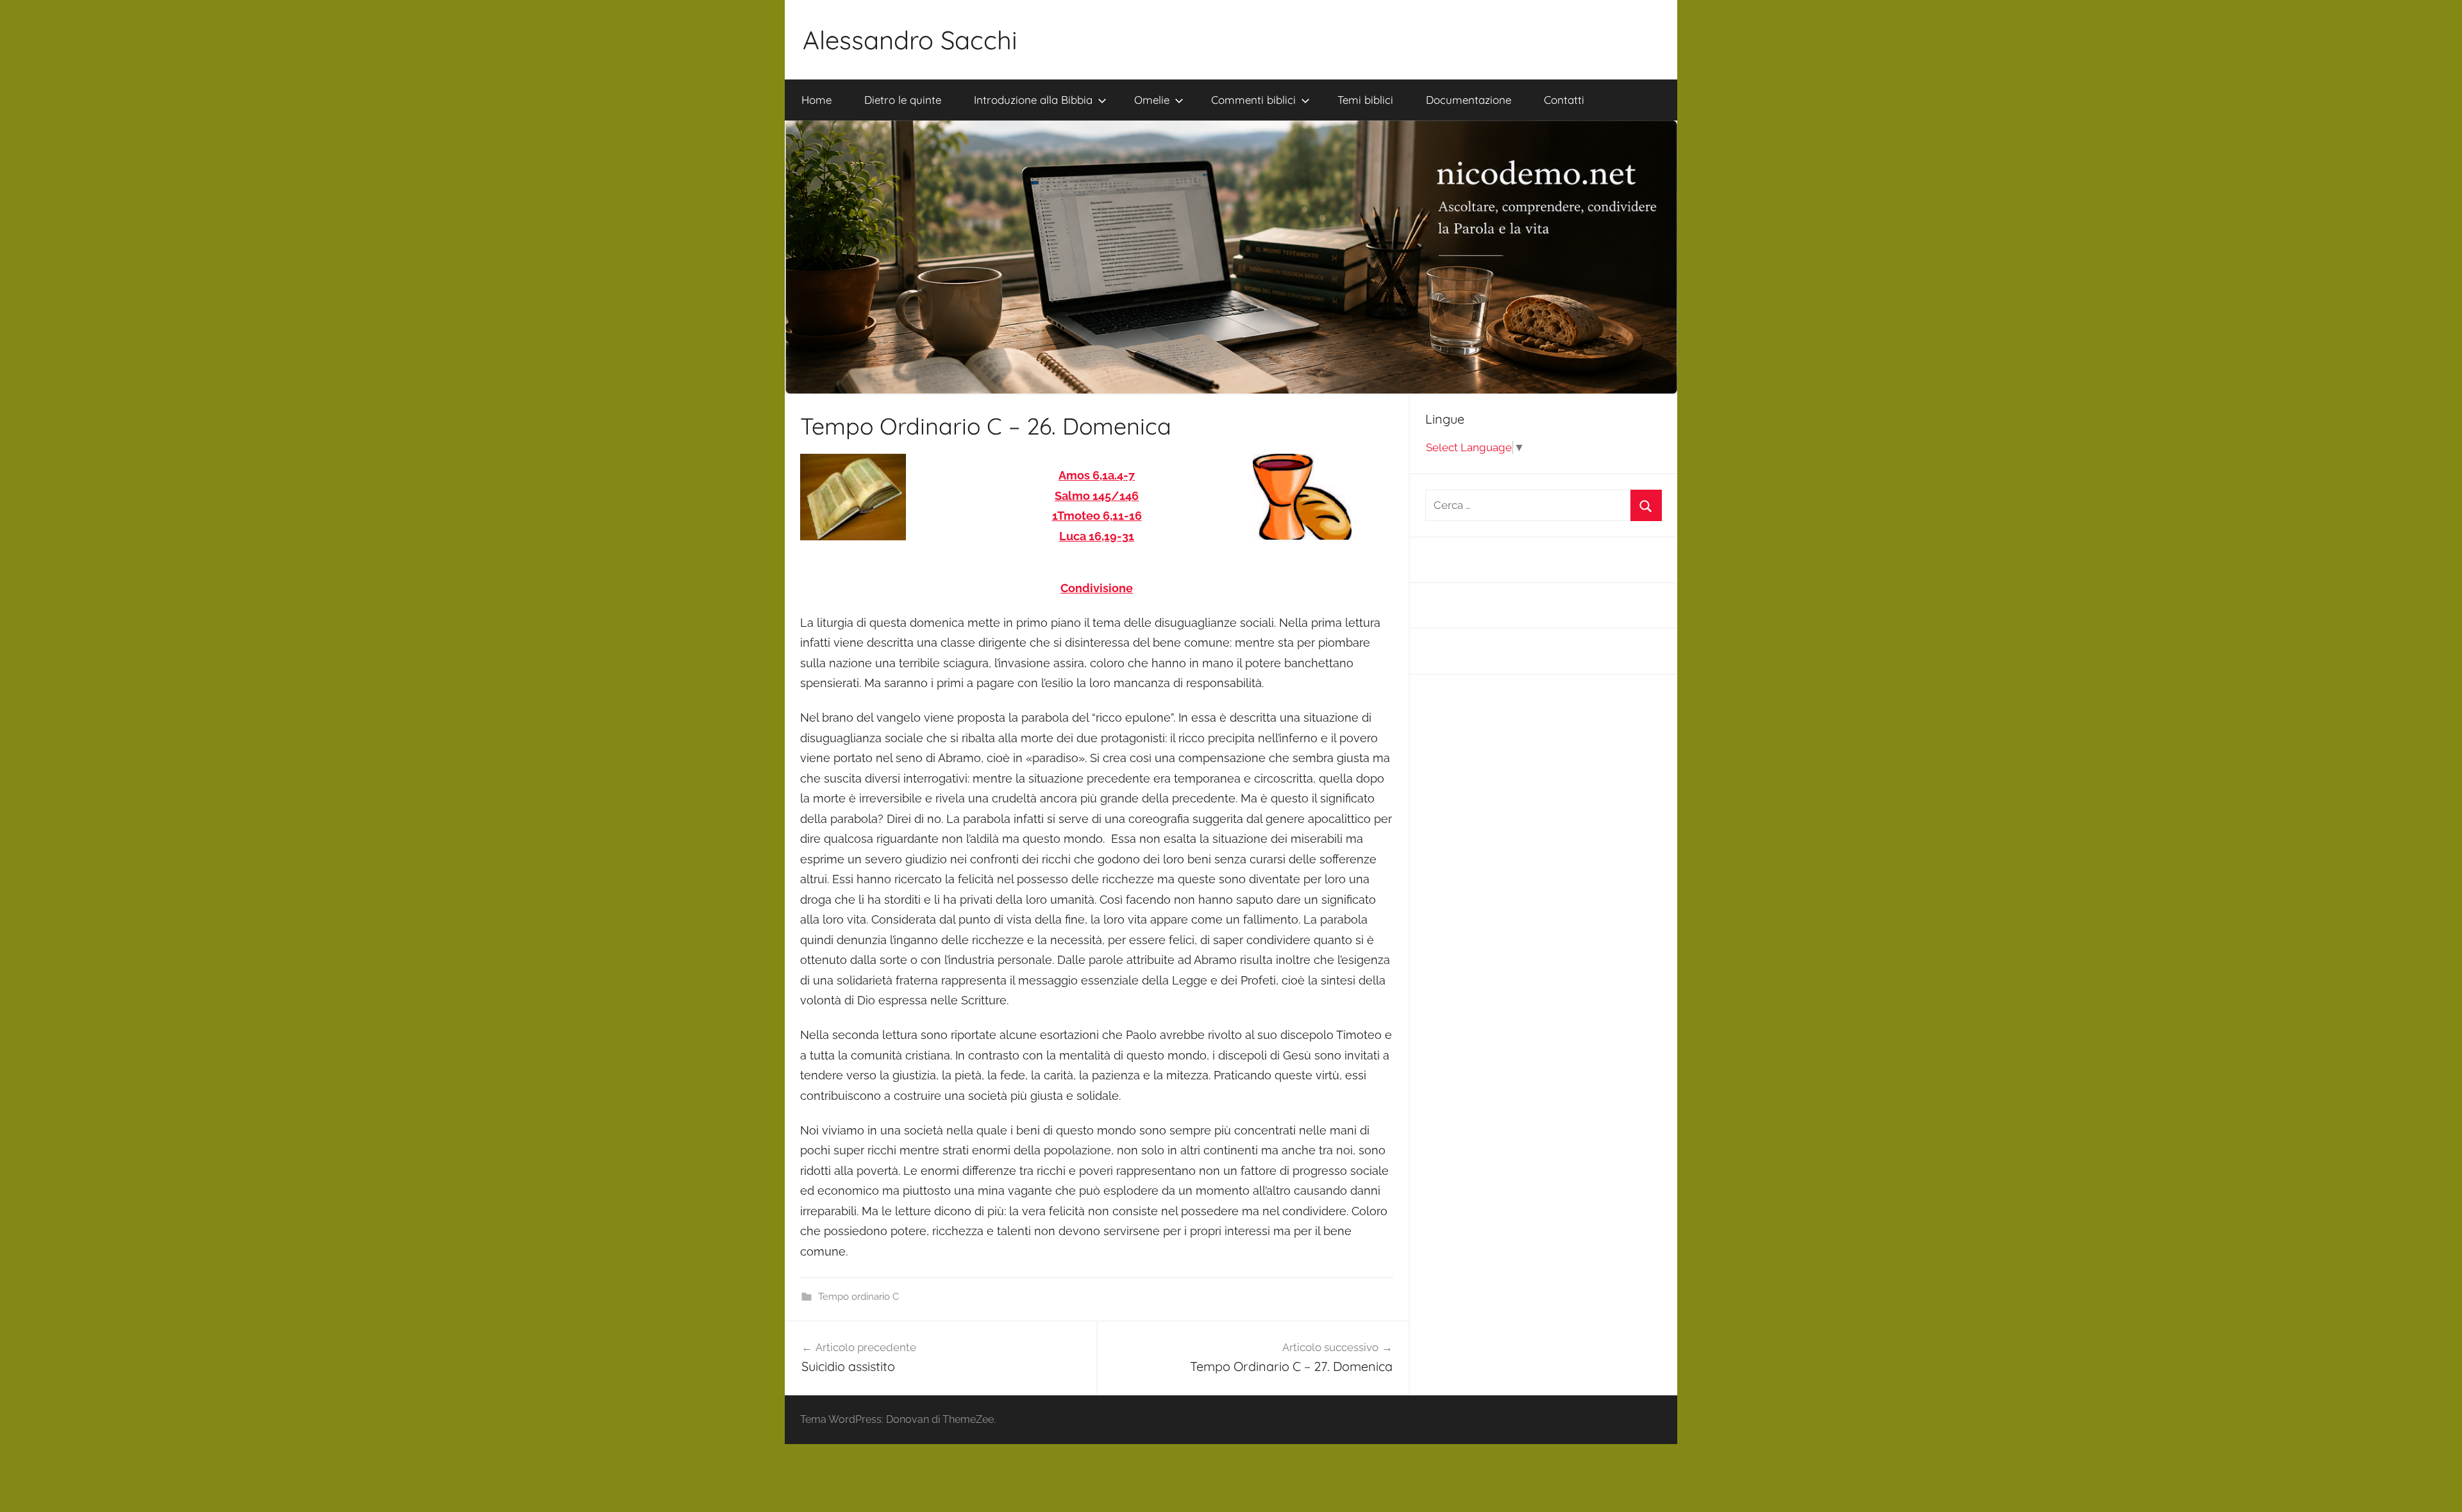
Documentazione (1469, 100)
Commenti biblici (1253, 100)
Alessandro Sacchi (910, 40)
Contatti (1564, 100)
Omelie (1152, 100)
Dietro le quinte (903, 100)
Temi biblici (1365, 100)
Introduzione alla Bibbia (1033, 100)
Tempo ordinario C (858, 1297)
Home (816, 100)
